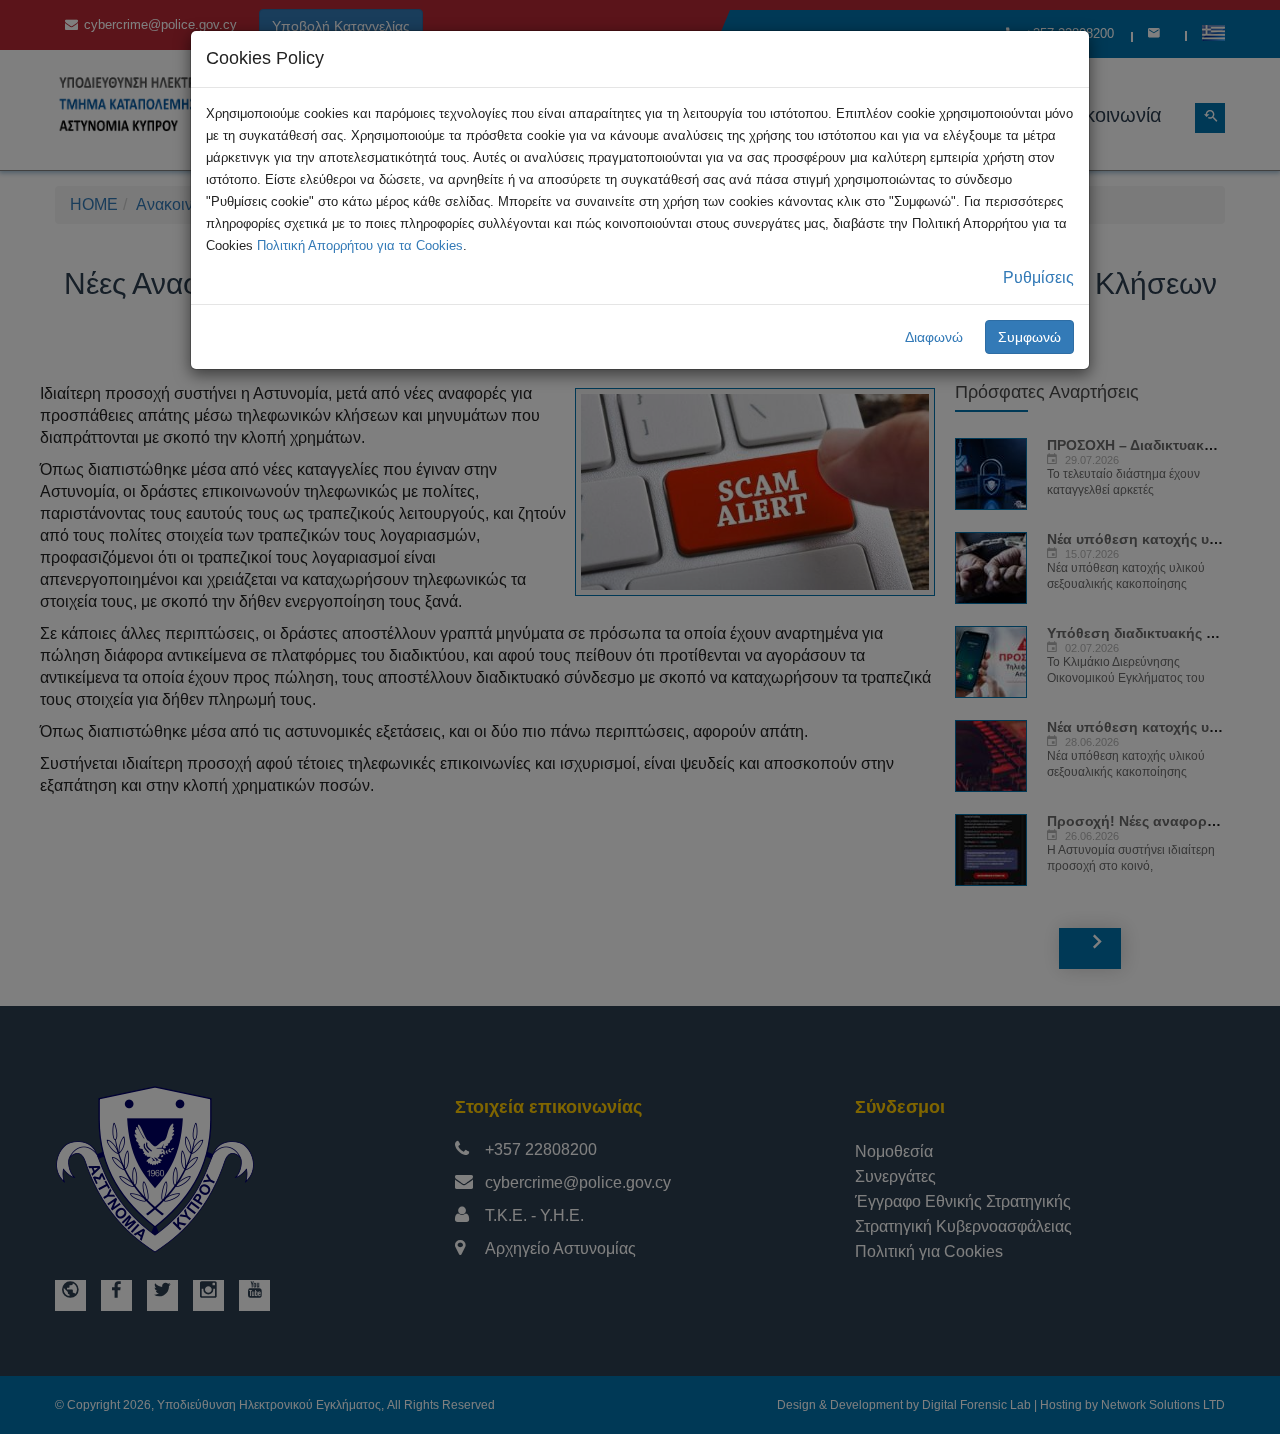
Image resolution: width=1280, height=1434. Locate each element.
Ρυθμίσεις (1038, 277)
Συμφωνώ (1029, 337)
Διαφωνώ (934, 337)
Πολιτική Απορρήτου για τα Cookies (360, 245)
